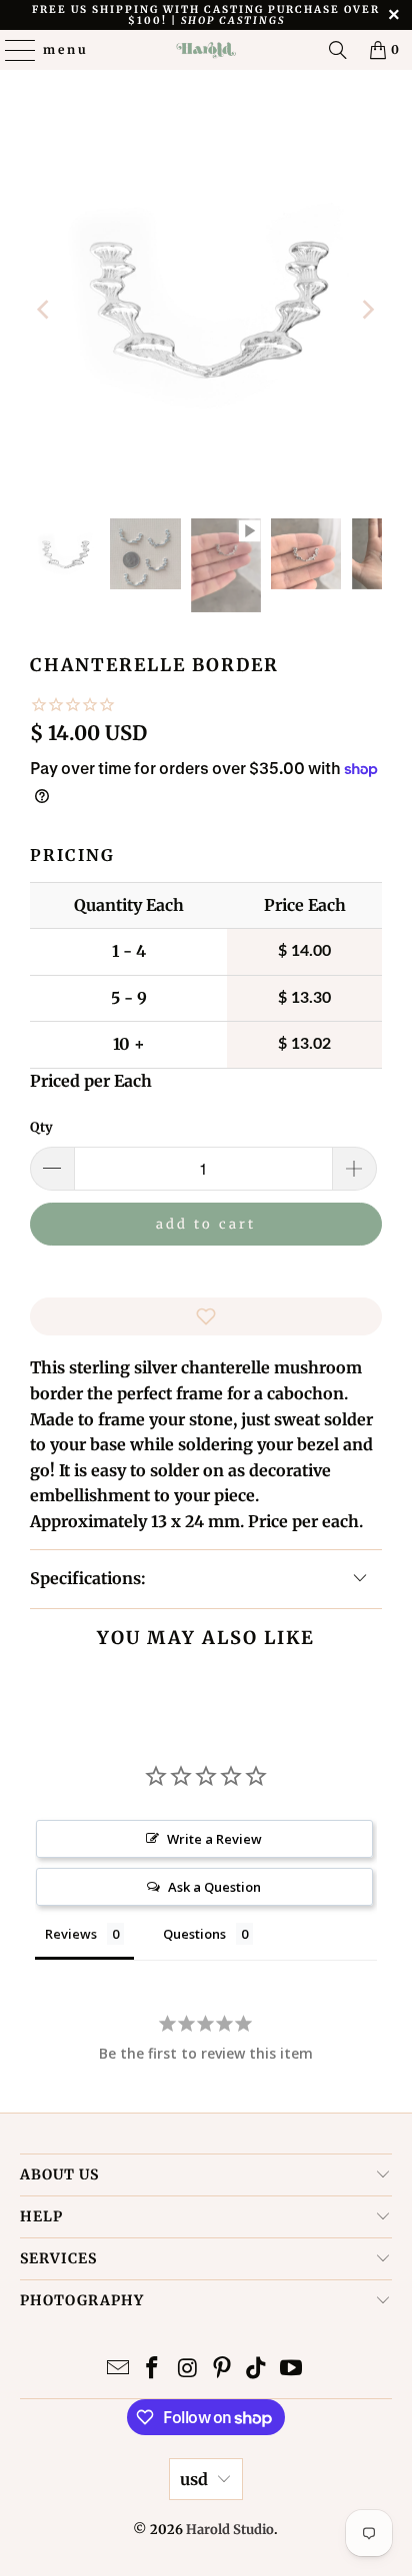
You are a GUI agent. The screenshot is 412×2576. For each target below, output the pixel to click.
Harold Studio (230, 2530)
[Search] (338, 50)
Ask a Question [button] (214, 1887)
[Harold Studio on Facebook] (153, 2370)
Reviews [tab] (71, 1934)
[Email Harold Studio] (118, 2370)
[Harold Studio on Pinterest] (222, 2370)
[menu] (11, 50)
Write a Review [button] (214, 1839)
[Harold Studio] (206, 50)
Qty (41, 1127)
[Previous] (45, 309)
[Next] (367, 309)
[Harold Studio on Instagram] (188, 2370)
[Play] (206, 309)
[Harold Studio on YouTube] (292, 2370)
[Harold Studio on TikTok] (257, 2370)
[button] (206, 1316)
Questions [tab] (194, 1934)
